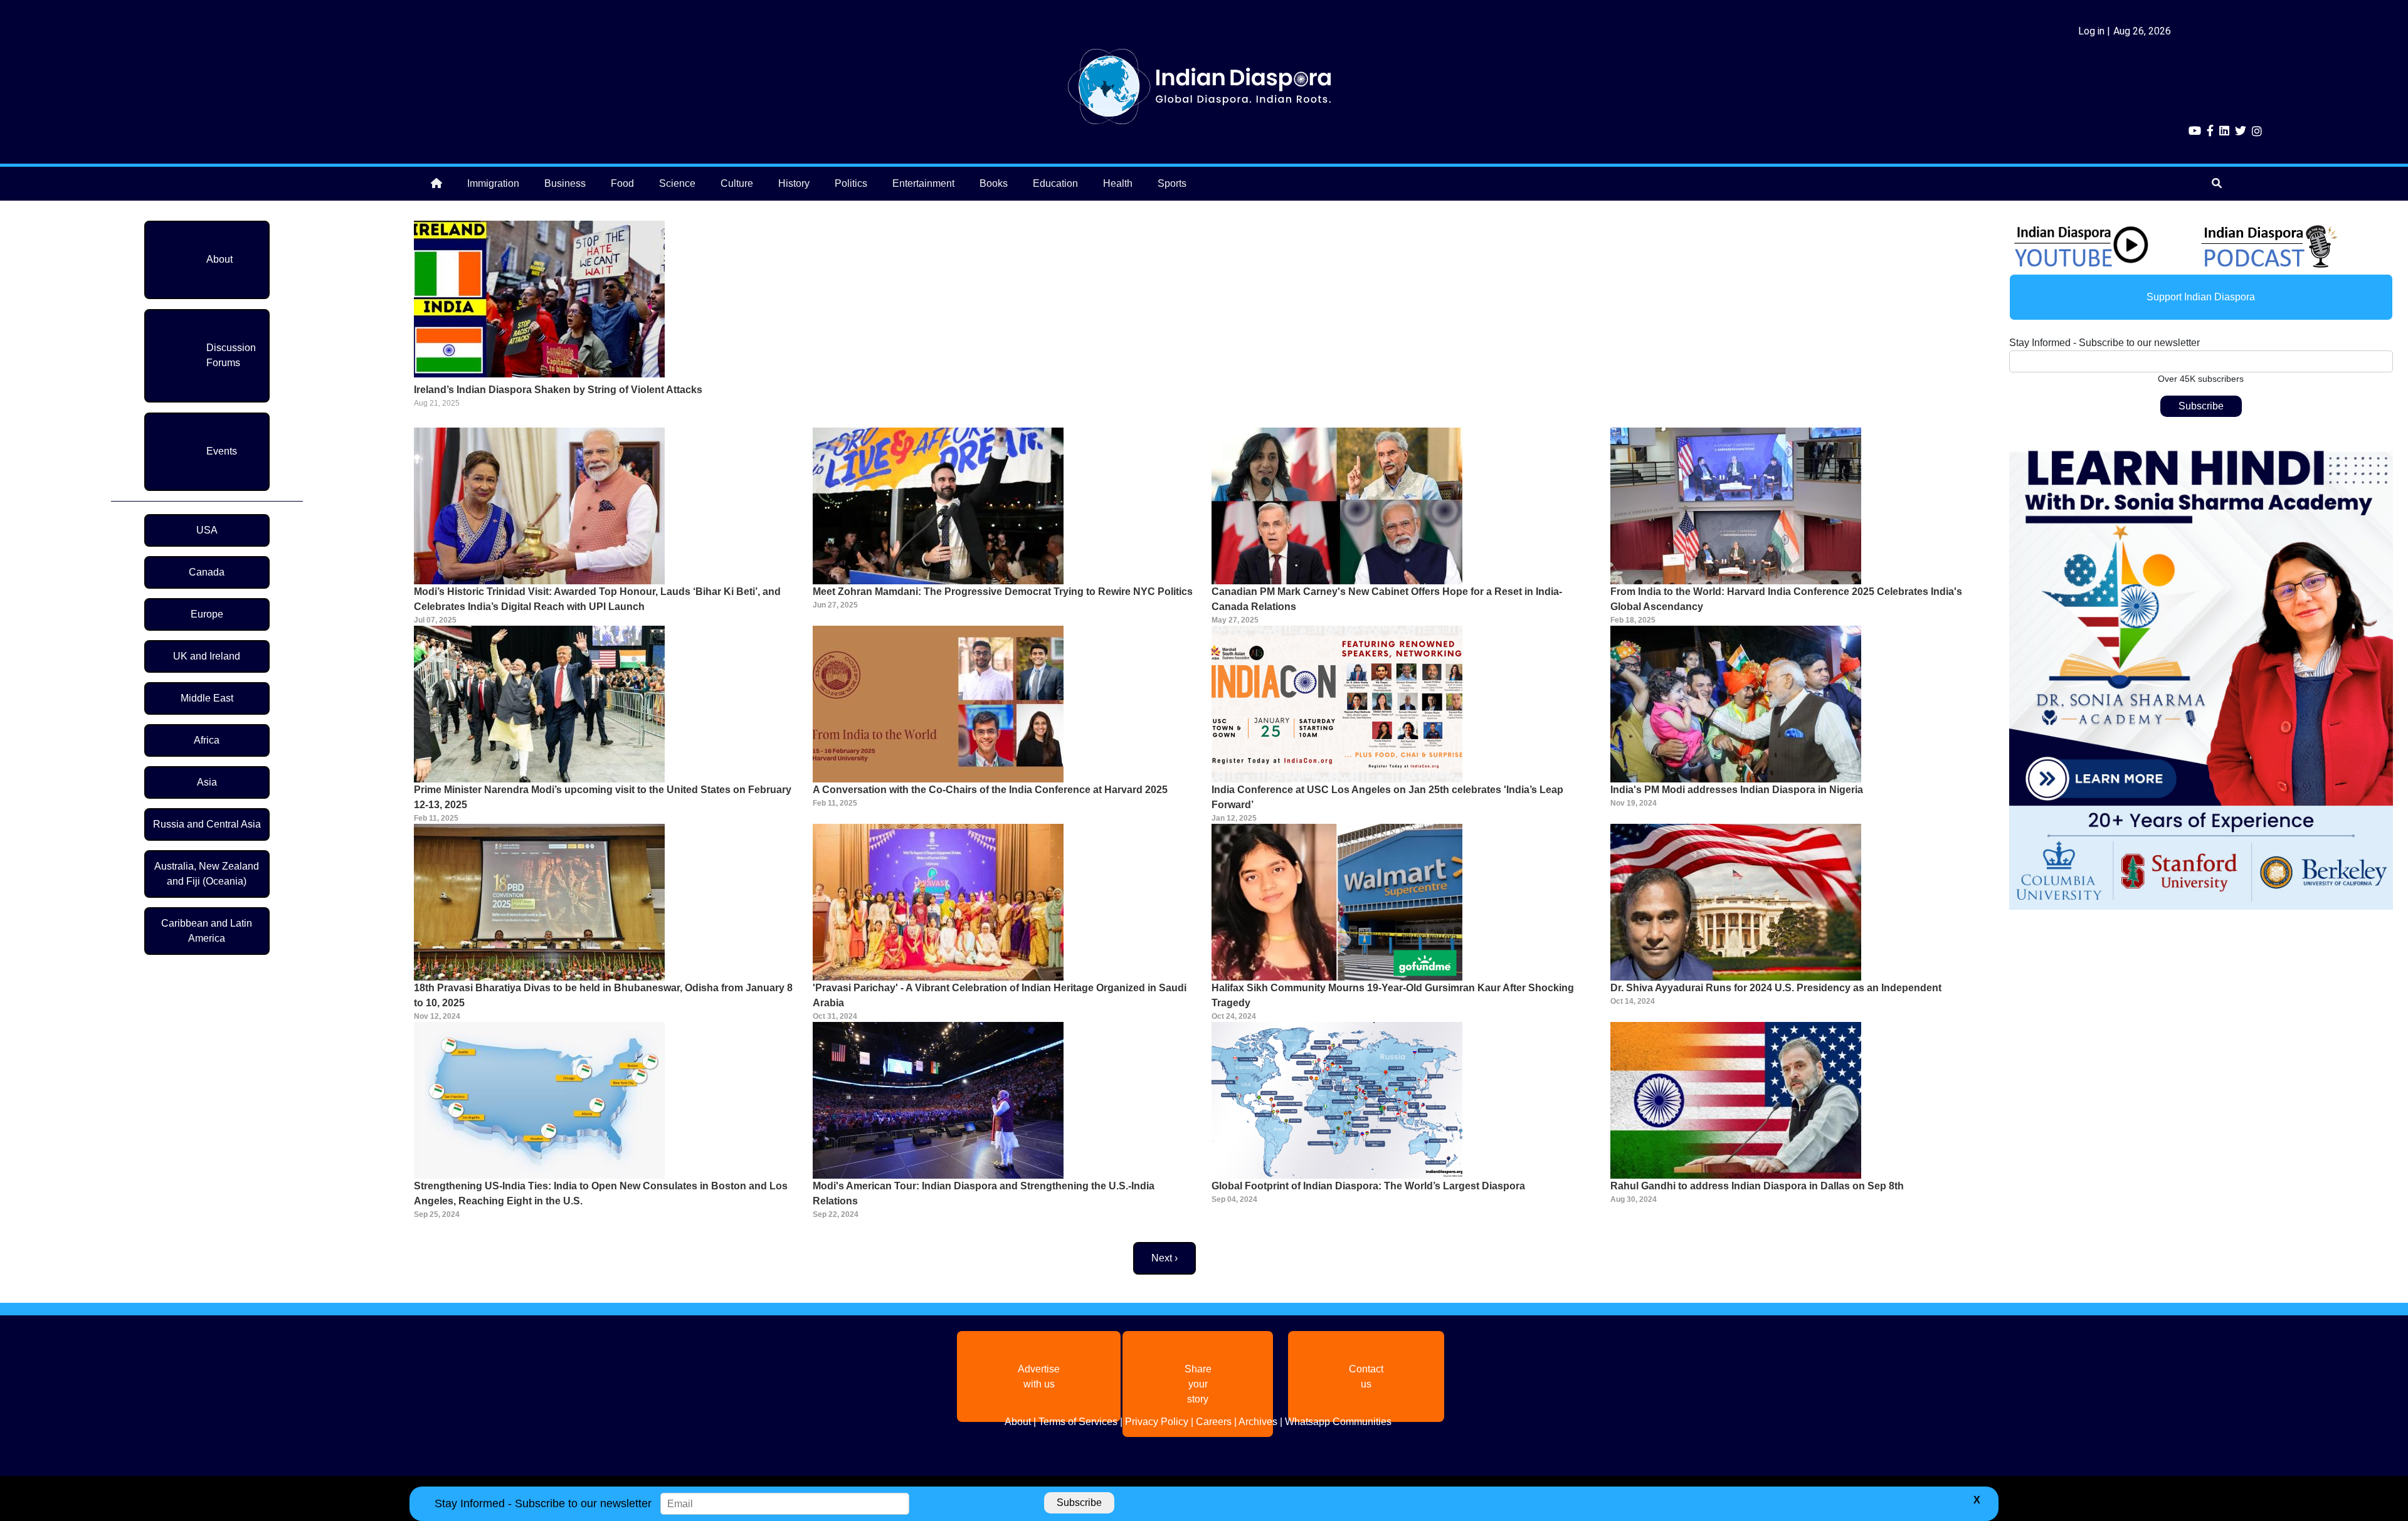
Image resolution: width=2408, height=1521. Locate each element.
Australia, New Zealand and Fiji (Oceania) (207, 874)
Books (994, 183)
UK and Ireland (207, 656)
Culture (737, 183)
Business (565, 183)
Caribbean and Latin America (207, 931)
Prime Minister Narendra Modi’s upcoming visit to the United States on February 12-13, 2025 (603, 797)
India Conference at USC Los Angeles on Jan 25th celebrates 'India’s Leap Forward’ (1387, 797)
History (794, 183)
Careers (1214, 1422)
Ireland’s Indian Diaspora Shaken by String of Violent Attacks (558, 390)
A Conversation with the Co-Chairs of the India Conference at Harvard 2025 (990, 790)
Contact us (1366, 1376)
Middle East (207, 698)
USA (207, 530)
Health (1118, 183)
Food (622, 183)
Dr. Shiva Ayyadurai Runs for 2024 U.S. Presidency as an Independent (1776, 988)
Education (1055, 183)
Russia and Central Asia (207, 824)
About (219, 259)
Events (222, 451)
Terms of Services (1078, 1422)
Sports (1172, 183)
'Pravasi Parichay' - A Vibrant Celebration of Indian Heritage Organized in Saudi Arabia (1000, 995)
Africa (207, 740)
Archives (1258, 1422)
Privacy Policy (1157, 1422)
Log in (2091, 31)
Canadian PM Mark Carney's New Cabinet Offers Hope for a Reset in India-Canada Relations (1387, 599)
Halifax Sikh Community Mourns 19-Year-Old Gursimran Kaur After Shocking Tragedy (1393, 995)
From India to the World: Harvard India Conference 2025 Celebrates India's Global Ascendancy (1786, 599)
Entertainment (923, 183)
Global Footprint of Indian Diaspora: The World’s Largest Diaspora (1368, 1186)
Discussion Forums (231, 355)
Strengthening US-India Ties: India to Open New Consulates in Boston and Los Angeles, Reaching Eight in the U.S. (601, 1193)
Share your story (1198, 1384)
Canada (207, 572)
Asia (207, 782)
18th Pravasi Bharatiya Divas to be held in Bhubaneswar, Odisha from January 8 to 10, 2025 (603, 995)
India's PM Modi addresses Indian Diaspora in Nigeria (1737, 790)
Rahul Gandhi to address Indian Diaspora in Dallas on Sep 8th (1757, 1186)
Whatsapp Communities (1338, 1422)
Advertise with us (1039, 1376)
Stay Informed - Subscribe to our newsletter (2104, 343)
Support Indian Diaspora (2201, 297)
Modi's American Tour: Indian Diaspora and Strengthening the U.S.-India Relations (984, 1193)
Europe (207, 614)
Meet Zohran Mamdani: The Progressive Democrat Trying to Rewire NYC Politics (1003, 592)
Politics (851, 183)
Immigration (493, 183)
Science (677, 183)
